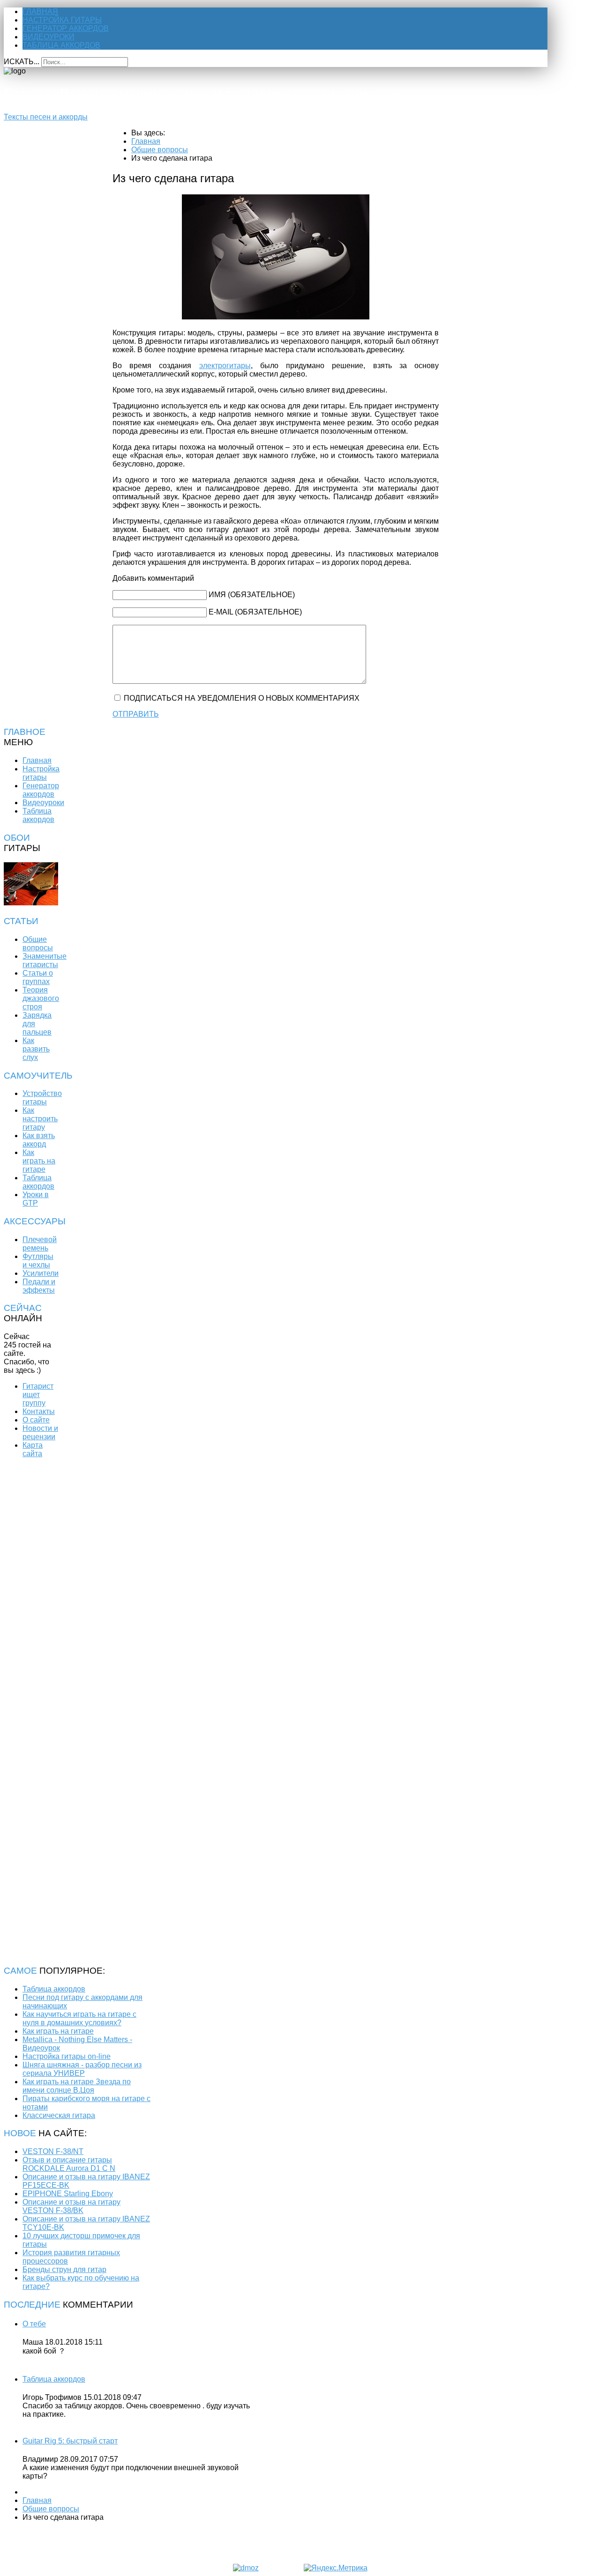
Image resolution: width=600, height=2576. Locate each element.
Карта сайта (33, 1449)
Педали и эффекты (39, 1286)
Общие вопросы (38, 944)
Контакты (39, 1411)
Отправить (136, 714)
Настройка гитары (62, 20)
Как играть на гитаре (39, 1161)
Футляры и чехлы (38, 1261)
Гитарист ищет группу (38, 1395)
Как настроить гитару (40, 1119)
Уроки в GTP (36, 1199)
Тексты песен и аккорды (46, 117)
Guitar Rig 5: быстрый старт (70, 2441)
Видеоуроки (49, 37)
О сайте (36, 1420)
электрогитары (225, 366)
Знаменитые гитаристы (45, 960)
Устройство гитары (42, 1098)
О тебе (34, 2324)
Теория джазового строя (41, 998)
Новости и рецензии (40, 1432)
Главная (40, 11)
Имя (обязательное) (252, 595)
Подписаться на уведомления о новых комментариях (242, 698)
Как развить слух (36, 1049)
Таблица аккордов (61, 45)
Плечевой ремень (40, 1244)
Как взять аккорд (39, 1140)
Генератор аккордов (66, 28)
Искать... (22, 62)
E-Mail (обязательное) (255, 612)
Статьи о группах (38, 977)
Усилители (41, 1273)
